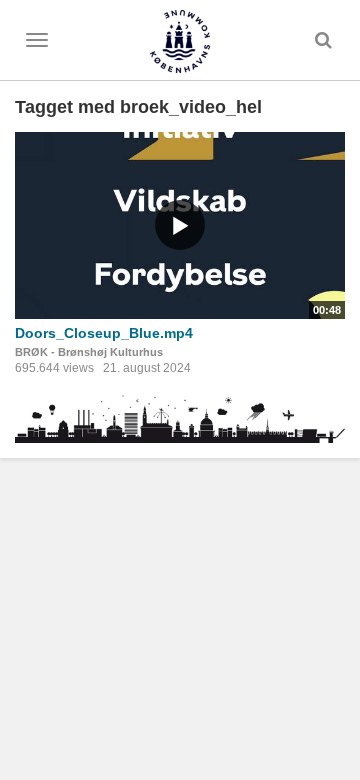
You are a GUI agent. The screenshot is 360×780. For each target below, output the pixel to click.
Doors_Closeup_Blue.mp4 (104, 333)
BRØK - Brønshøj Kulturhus (89, 352)
